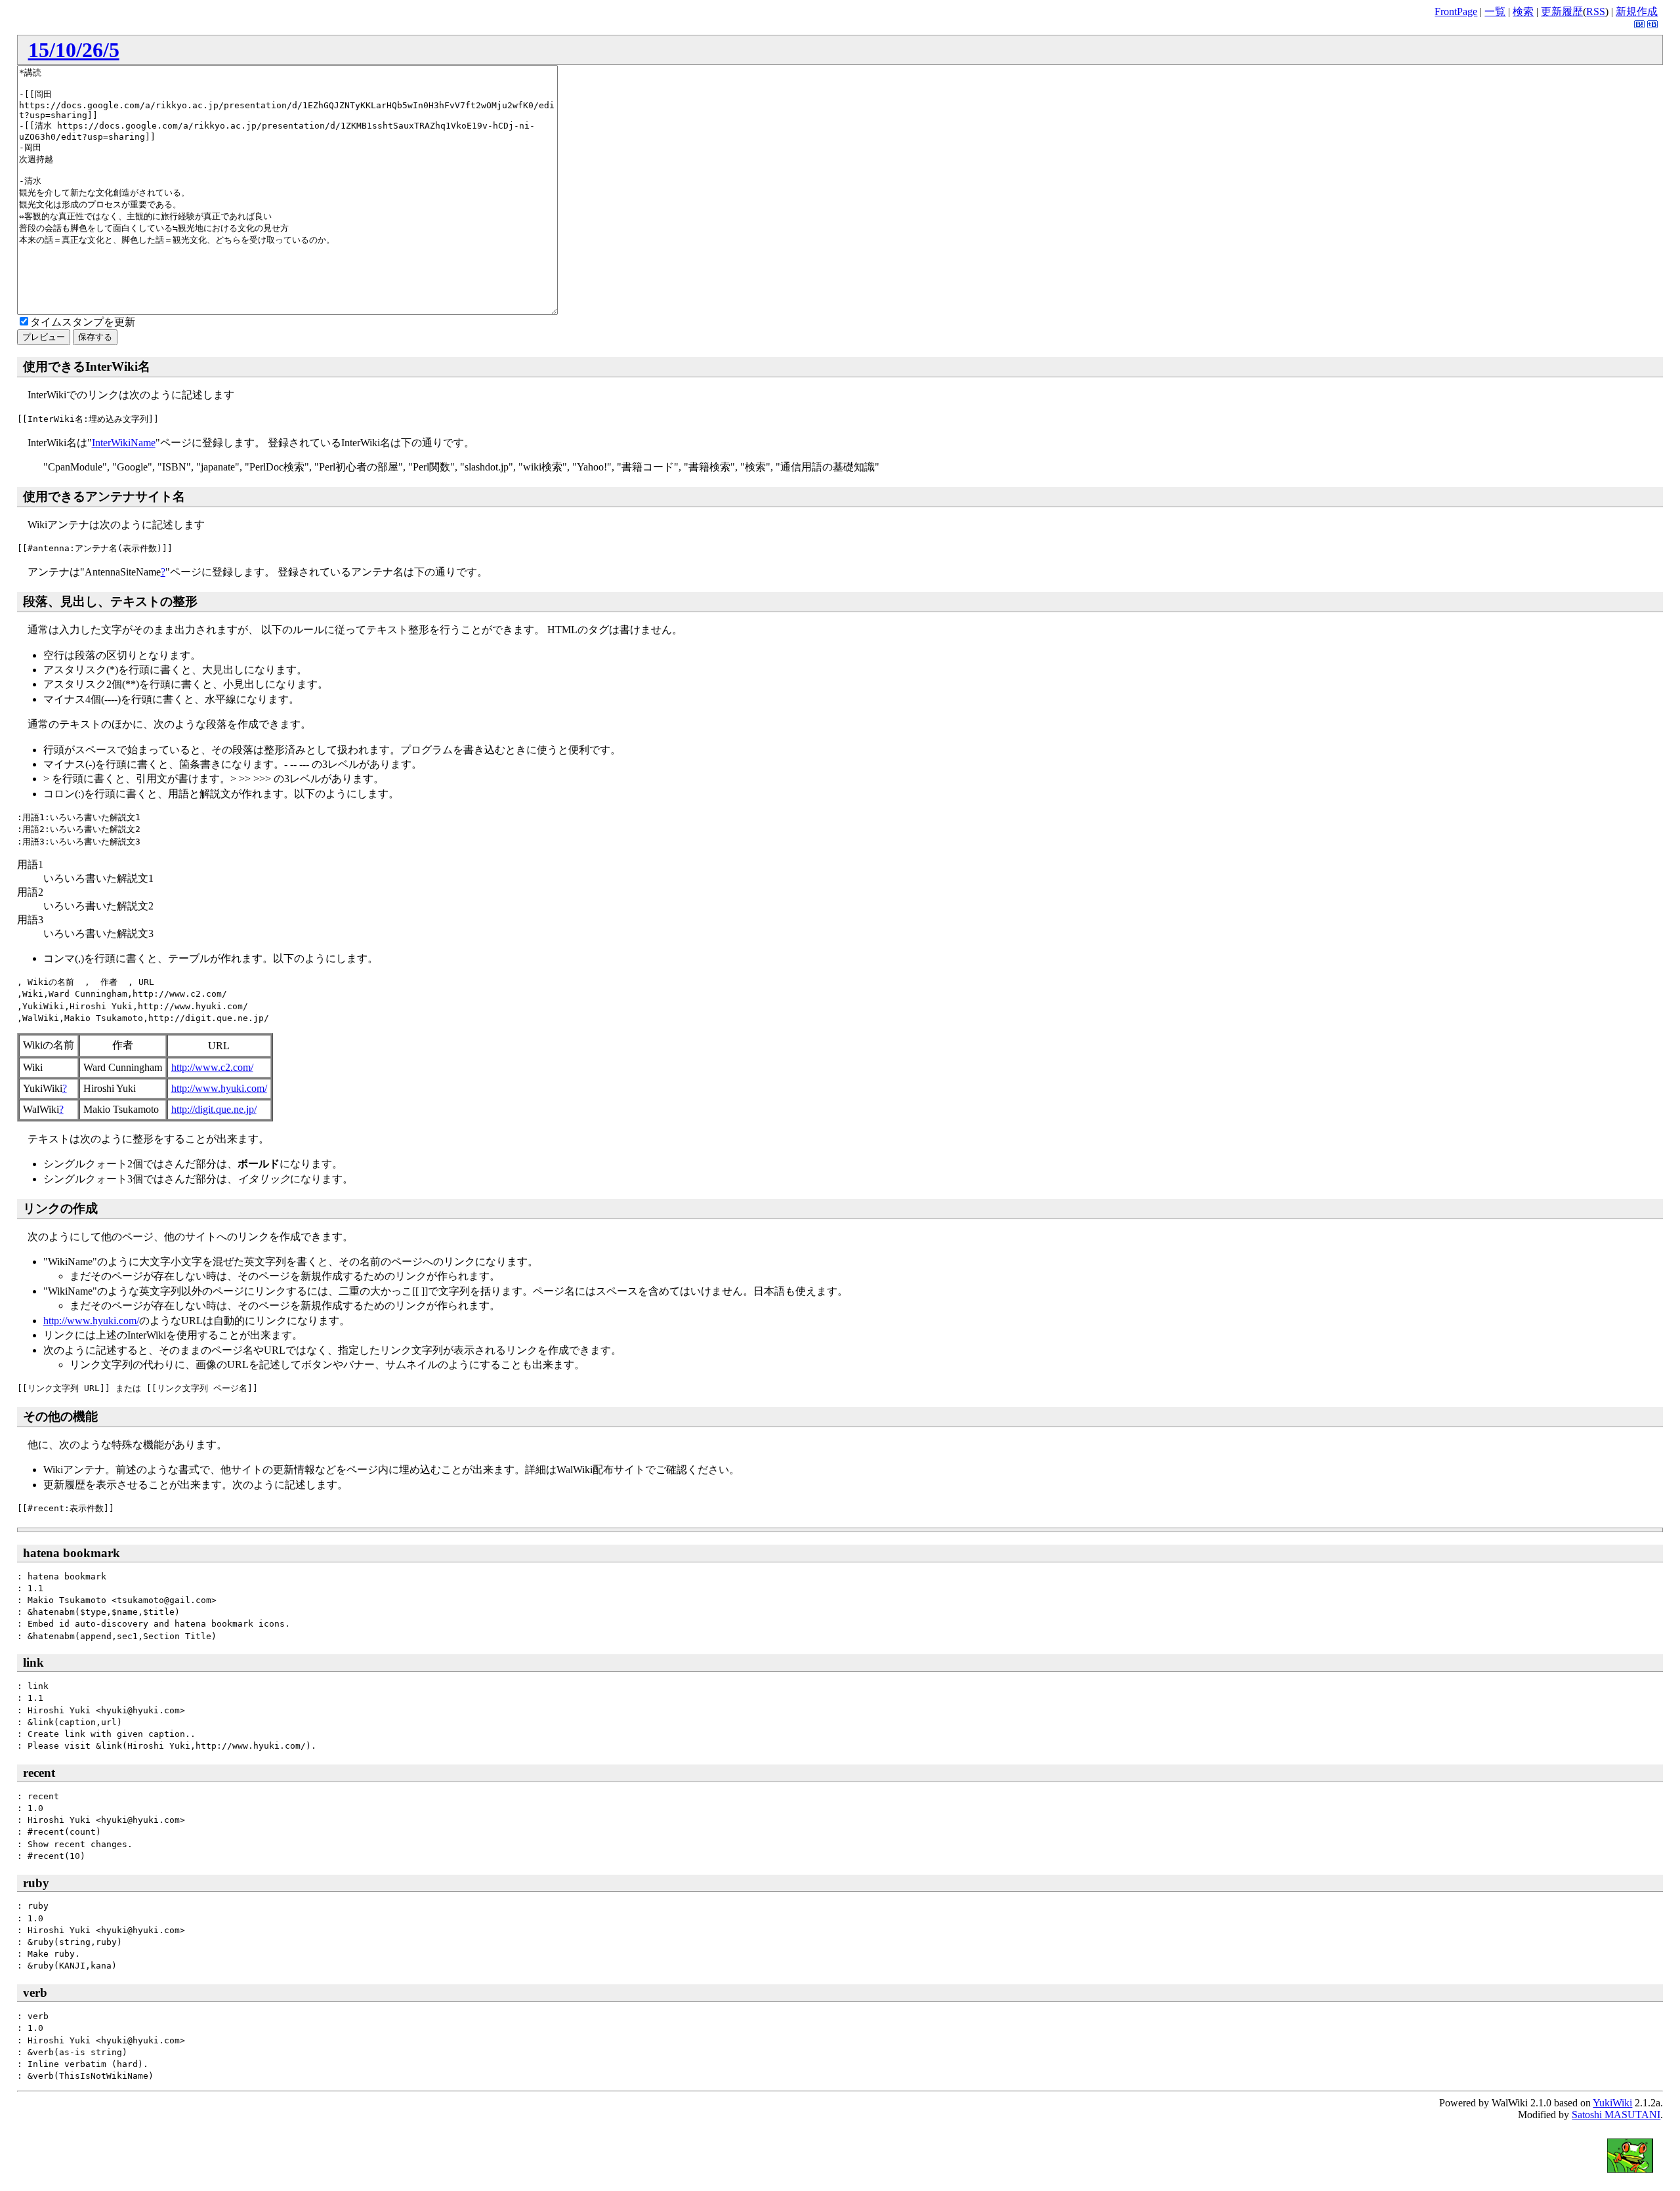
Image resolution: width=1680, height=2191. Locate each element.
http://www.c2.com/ (212, 1067)
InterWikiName (124, 443)
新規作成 (1637, 11)
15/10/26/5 (74, 50)
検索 (1523, 11)
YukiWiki (1612, 2103)
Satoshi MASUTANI (1616, 2115)
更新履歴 (1562, 11)
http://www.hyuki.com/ (219, 1088)
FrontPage (1456, 11)
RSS (1596, 11)
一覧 (1495, 11)
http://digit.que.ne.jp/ (214, 1109)
